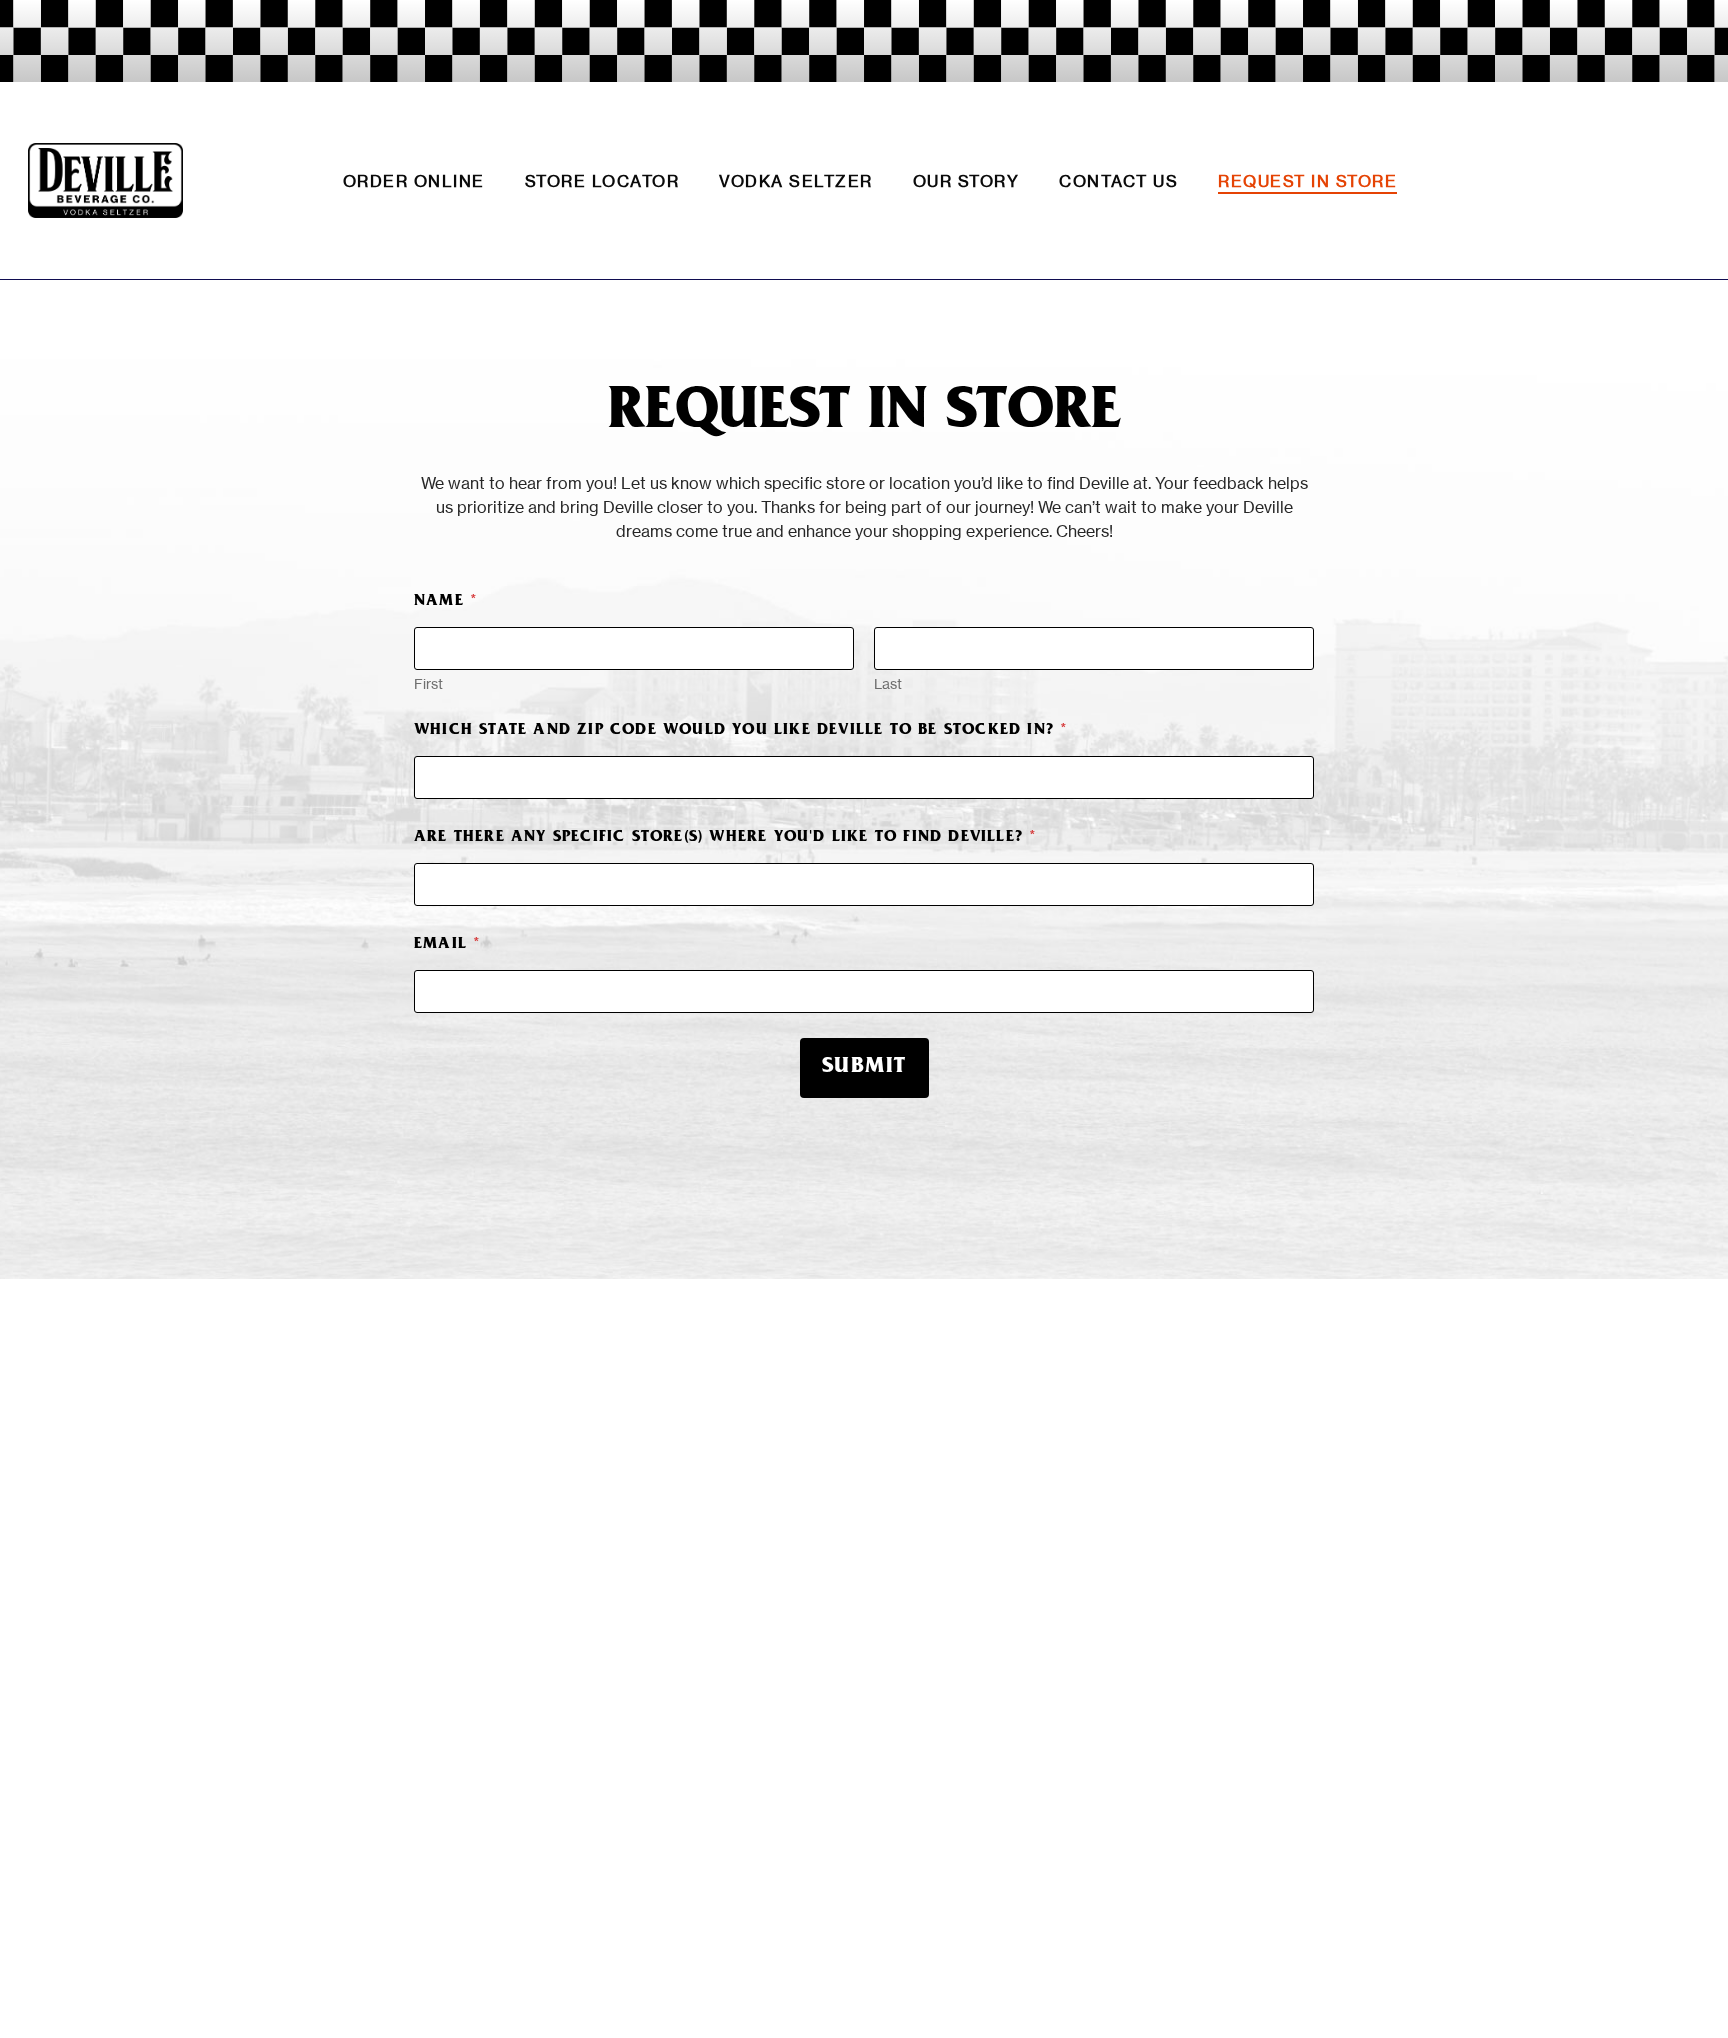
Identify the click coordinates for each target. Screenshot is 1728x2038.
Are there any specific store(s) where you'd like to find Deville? (725, 838)
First (428, 683)
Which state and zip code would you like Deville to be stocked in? (740, 731)
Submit (864, 1068)
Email (447, 945)
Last (888, 683)
